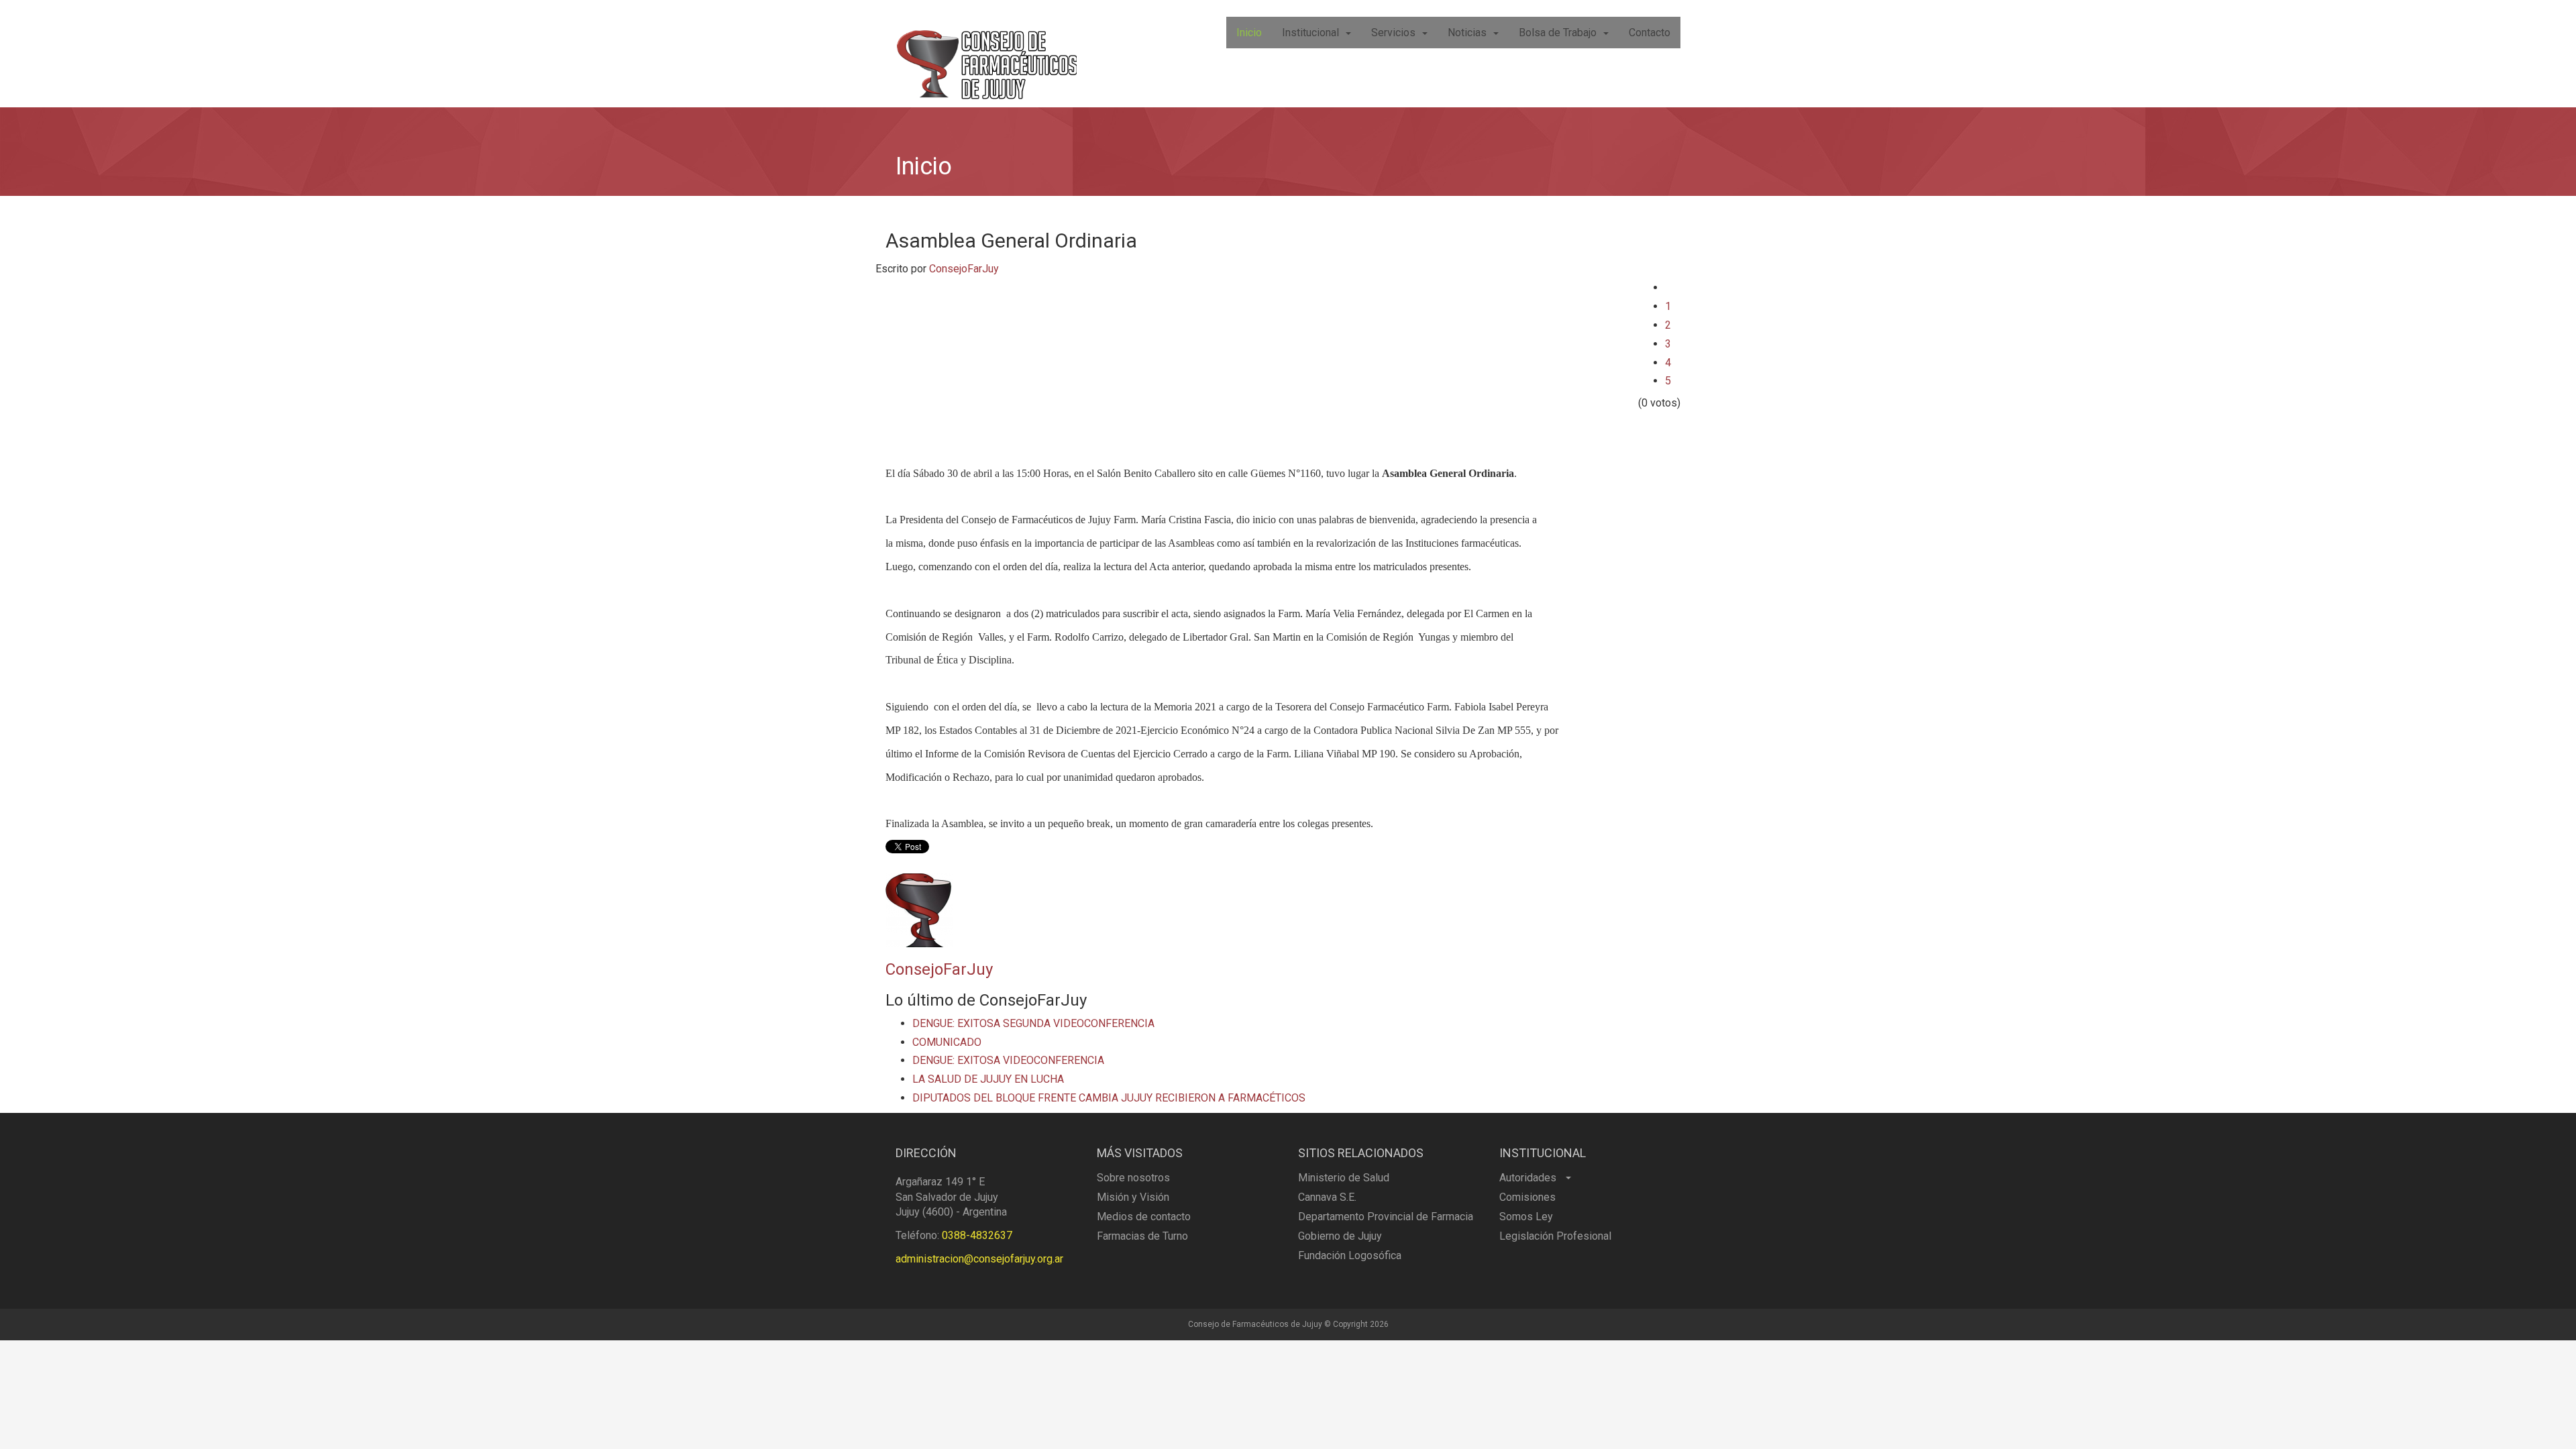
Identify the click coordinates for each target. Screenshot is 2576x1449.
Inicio (1249, 33)
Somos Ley (1526, 1217)
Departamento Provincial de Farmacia (1386, 1217)
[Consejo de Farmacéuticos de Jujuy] (986, 54)
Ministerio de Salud (1344, 1178)
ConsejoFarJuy (964, 269)
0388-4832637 (977, 1235)
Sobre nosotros (1133, 1178)
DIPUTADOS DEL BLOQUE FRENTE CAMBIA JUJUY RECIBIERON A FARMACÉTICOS (1109, 1098)
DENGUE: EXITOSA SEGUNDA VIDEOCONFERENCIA (1033, 1023)
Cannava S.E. (1327, 1197)
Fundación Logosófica (1350, 1255)
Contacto (1650, 33)
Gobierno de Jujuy (1340, 1236)
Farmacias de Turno (1142, 1236)
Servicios (1393, 33)
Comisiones (1527, 1197)
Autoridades (1529, 1178)
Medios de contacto (1144, 1217)
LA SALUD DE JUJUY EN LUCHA (988, 1079)
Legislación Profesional (1555, 1236)
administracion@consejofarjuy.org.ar (979, 1259)
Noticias (1467, 33)
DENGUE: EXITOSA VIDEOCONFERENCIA (1008, 1060)
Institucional (1310, 33)
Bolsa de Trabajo (1558, 33)
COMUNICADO (947, 1042)
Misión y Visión (1133, 1197)
